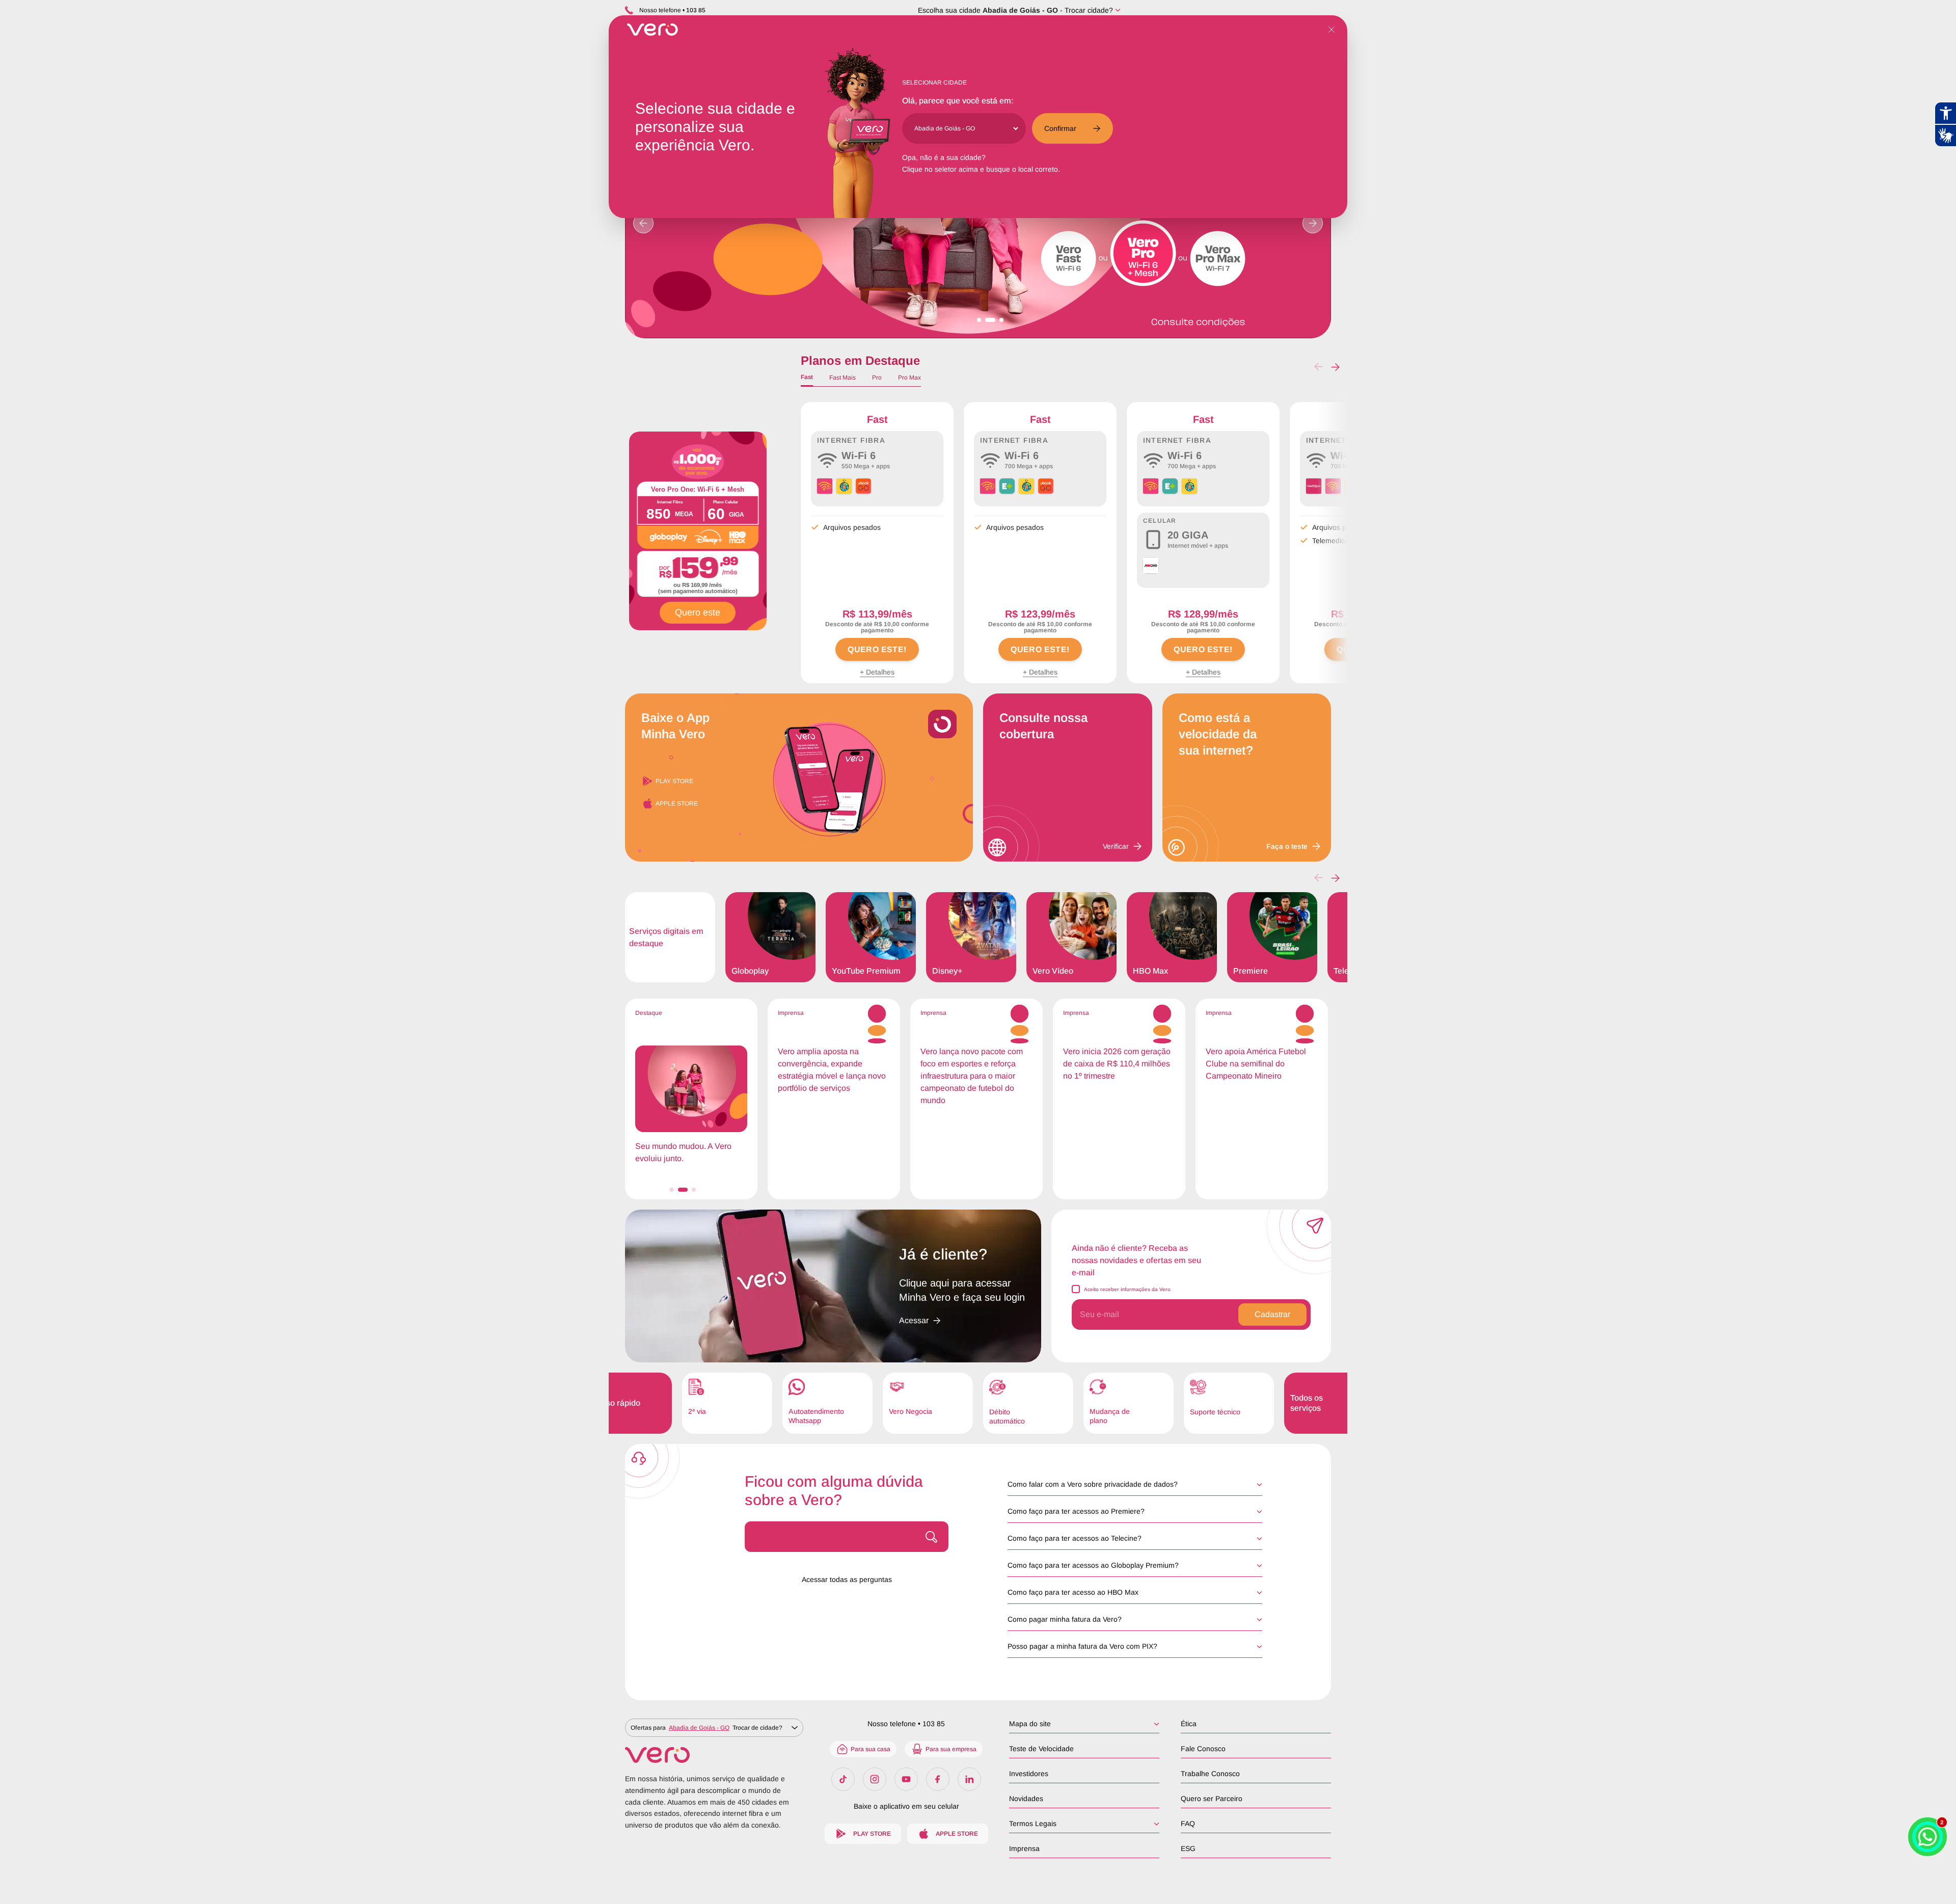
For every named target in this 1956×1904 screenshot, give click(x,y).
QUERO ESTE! (877, 649)
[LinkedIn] (969, 1779)
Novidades (1026, 1799)
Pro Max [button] (909, 378)
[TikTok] (843, 1779)
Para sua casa (871, 1749)
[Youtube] (906, 1779)
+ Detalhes (877, 672)
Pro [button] (877, 378)
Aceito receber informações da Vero (1127, 1289)
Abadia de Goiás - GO (1020, 10)
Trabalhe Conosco (1210, 1774)
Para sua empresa (951, 1749)
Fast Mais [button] (843, 378)
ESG (1188, 1848)
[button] (1335, 367)
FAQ (1188, 1823)
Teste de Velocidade (1041, 1749)
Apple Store (677, 803)
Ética (1189, 1724)
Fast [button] (807, 377)
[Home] (714, 1755)
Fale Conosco (1203, 1749)
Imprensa (1024, 1848)
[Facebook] (938, 1779)
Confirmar (1060, 128)
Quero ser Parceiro (1212, 1799)
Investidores (1029, 1774)
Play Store (674, 781)
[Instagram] (875, 1779)
